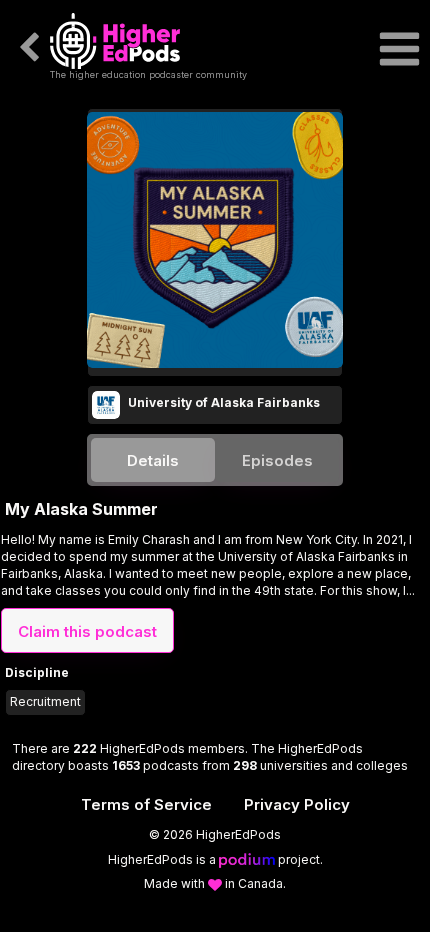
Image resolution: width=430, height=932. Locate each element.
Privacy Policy (297, 804)
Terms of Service (146, 804)
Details (153, 460)
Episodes (277, 460)
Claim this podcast (87, 631)
